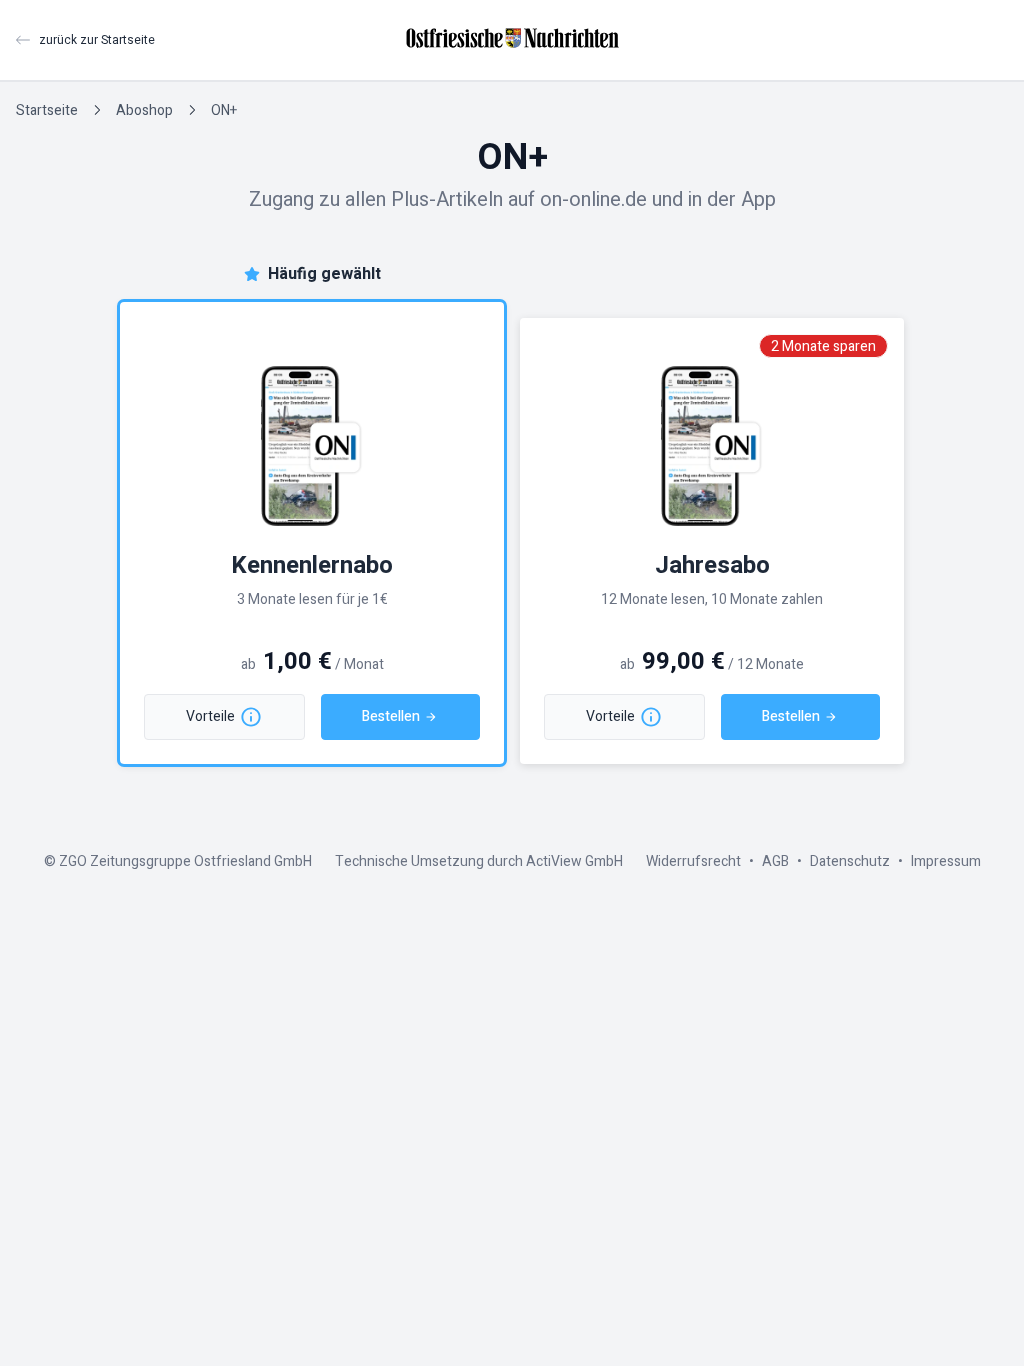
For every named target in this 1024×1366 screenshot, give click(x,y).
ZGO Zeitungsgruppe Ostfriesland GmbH (185, 861)
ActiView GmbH (574, 861)
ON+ (224, 110)
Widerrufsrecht (693, 861)
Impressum (946, 861)
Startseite (47, 110)
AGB (775, 861)
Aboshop (144, 110)
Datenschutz (850, 861)
